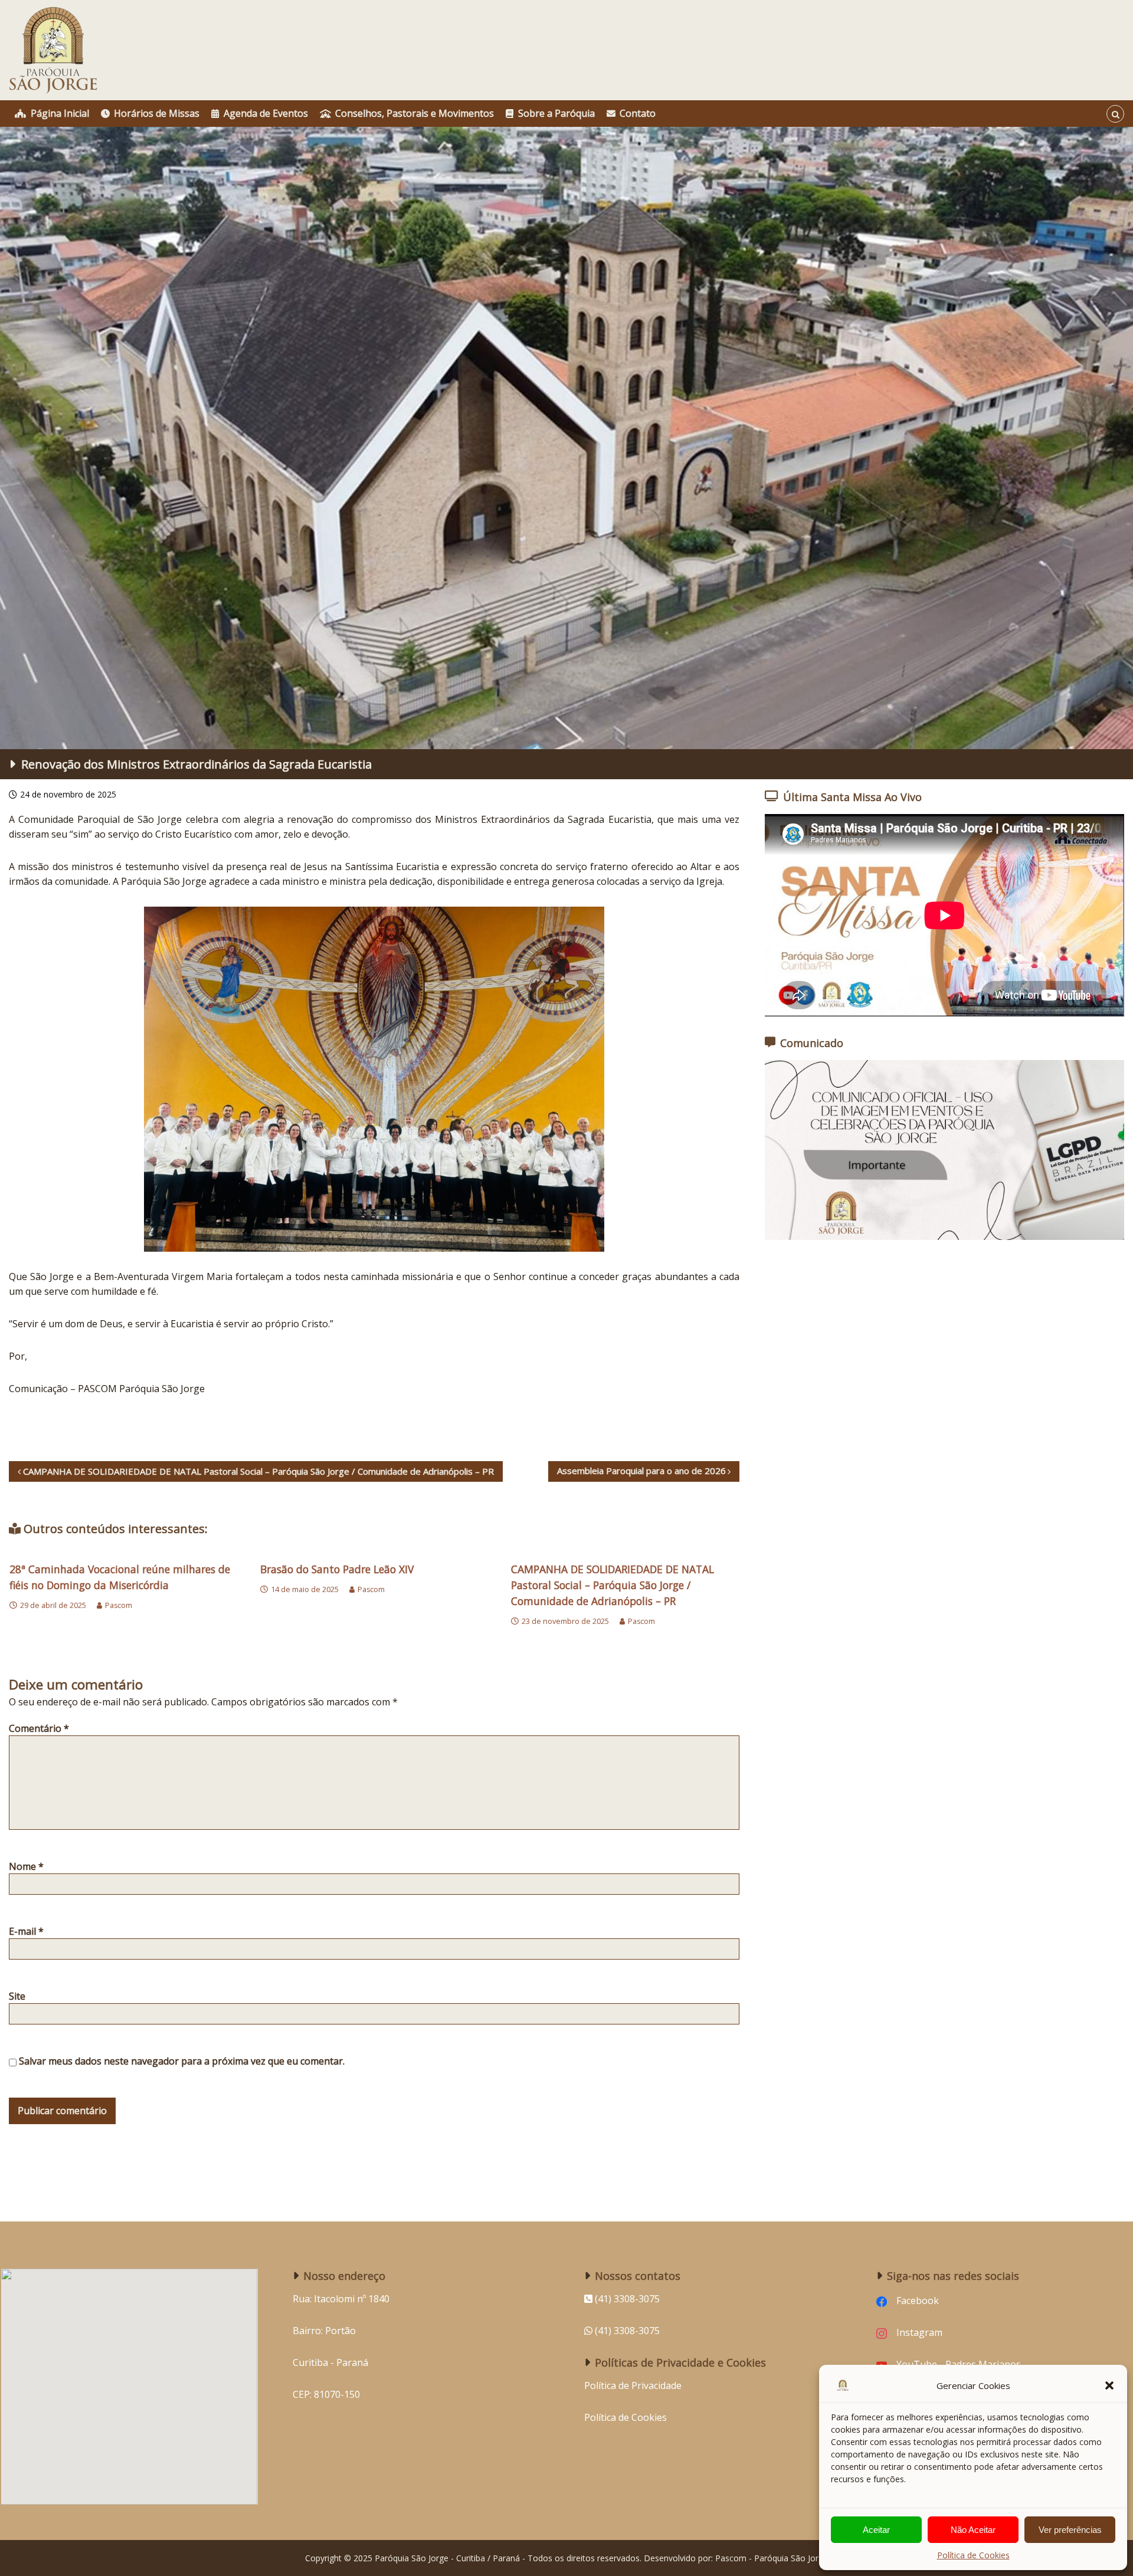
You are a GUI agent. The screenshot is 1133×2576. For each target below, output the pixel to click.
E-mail (26, 1931)
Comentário (39, 1728)
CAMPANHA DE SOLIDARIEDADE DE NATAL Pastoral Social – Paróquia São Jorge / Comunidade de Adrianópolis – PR (613, 1585)
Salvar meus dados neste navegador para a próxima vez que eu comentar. (182, 2061)
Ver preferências (1070, 2530)
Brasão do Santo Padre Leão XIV (337, 1569)
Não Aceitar (973, 2530)
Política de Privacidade (633, 2385)
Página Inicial (60, 113)
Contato (638, 113)
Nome (26, 1866)
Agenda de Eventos (266, 113)
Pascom (119, 1605)
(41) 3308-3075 (626, 2331)
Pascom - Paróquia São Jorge (772, 2558)
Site (17, 1996)
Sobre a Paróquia (556, 113)
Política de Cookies (973, 2555)
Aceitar (876, 2530)
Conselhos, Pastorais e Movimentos (415, 113)
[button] (1109, 2385)
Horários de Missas (157, 113)
